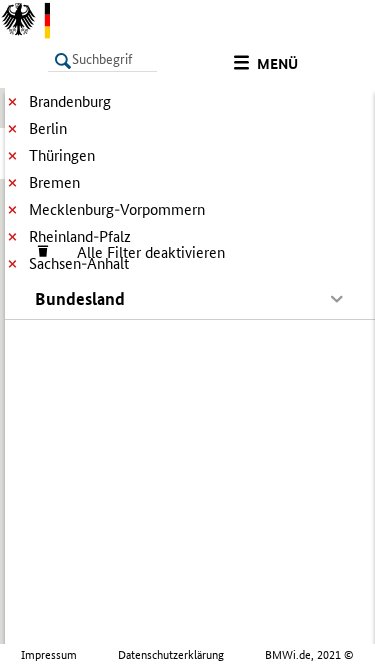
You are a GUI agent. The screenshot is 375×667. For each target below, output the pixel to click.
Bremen (54, 182)
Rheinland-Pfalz (80, 236)
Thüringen (62, 155)
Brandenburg (70, 101)
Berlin (48, 128)
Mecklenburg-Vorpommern (117, 209)
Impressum (49, 655)
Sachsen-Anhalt (79, 263)
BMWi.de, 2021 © (309, 655)
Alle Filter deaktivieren (141, 252)
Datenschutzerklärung (171, 655)
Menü (277, 64)
